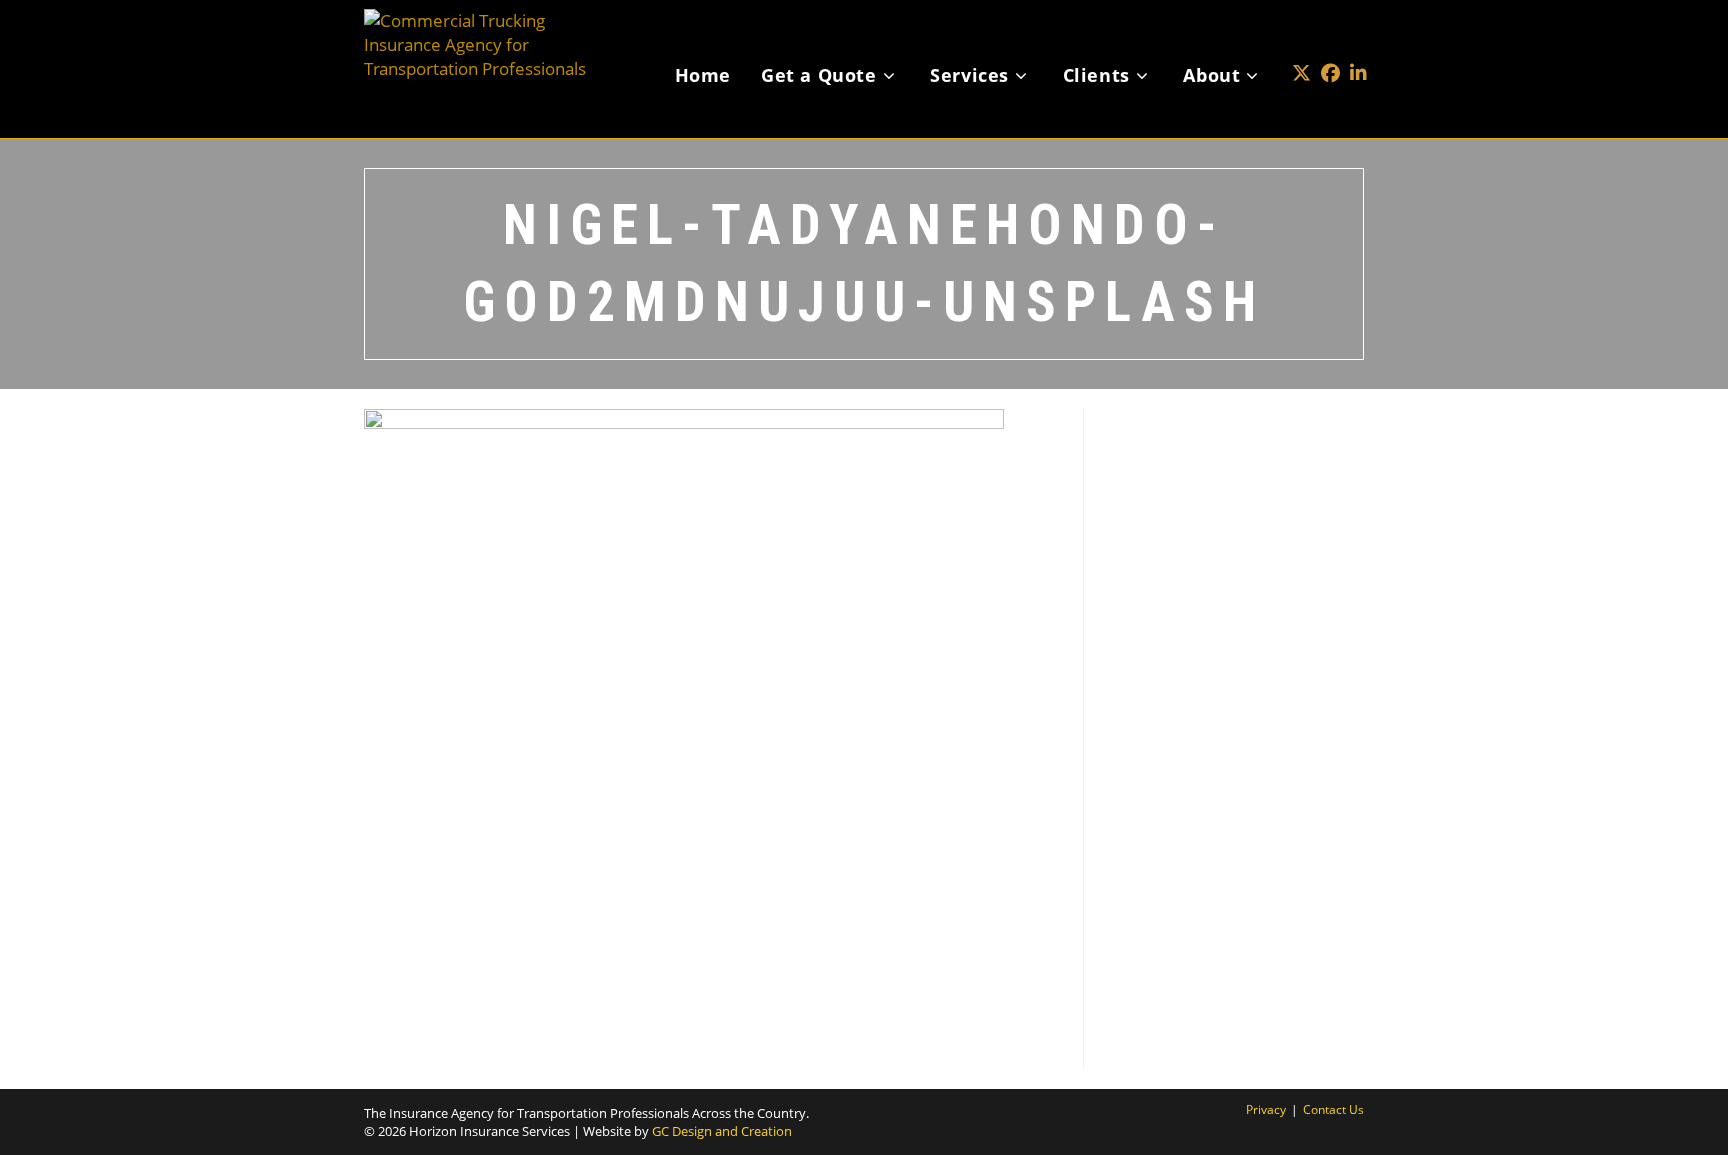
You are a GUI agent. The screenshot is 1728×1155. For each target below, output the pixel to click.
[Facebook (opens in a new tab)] (1330, 43)
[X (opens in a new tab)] (1301, 43)
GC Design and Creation (722, 1131)
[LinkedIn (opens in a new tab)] (1358, 43)
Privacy (1266, 1109)
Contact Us (1333, 1109)
